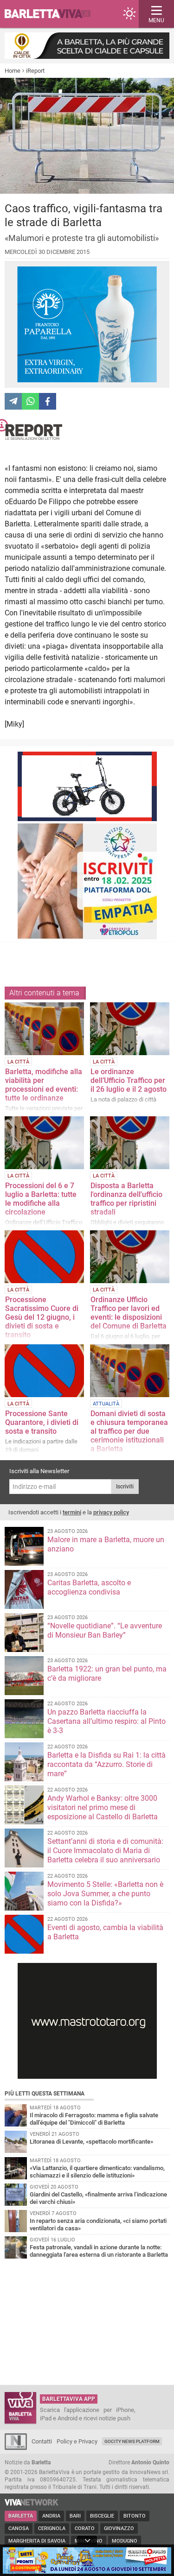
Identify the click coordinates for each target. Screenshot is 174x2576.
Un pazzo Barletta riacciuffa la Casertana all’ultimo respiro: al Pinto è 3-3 (106, 1721)
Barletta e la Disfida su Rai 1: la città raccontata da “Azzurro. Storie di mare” (106, 1764)
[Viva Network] (32, 2503)
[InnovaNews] (16, 2448)
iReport (35, 71)
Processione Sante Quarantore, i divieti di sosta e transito (42, 1422)
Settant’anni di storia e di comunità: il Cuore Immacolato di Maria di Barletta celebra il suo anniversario (105, 1851)
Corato (85, 2529)
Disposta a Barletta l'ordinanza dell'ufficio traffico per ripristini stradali (126, 1199)
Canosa (19, 2529)
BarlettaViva (52, 14)
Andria (51, 2516)
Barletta (21, 2516)
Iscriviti (125, 1487)
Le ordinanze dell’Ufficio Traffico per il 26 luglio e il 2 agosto (129, 1080)
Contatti (42, 2441)
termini (72, 1512)
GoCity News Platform (132, 2441)
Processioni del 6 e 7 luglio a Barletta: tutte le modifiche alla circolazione (41, 1199)
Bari (75, 2516)
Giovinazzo (119, 2529)
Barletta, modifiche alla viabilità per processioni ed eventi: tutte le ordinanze (44, 1085)
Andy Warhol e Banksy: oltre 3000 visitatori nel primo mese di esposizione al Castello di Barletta (103, 1807)
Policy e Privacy (77, 2441)
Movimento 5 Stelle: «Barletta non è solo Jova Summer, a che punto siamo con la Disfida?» (105, 1894)
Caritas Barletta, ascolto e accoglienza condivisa (89, 1587)
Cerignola (52, 2529)
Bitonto (135, 2516)
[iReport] (87, 429)
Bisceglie (102, 2516)
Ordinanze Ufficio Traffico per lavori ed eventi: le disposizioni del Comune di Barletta (129, 1313)
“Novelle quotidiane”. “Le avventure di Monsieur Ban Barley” (105, 1630)
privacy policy (111, 1512)
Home (13, 71)
